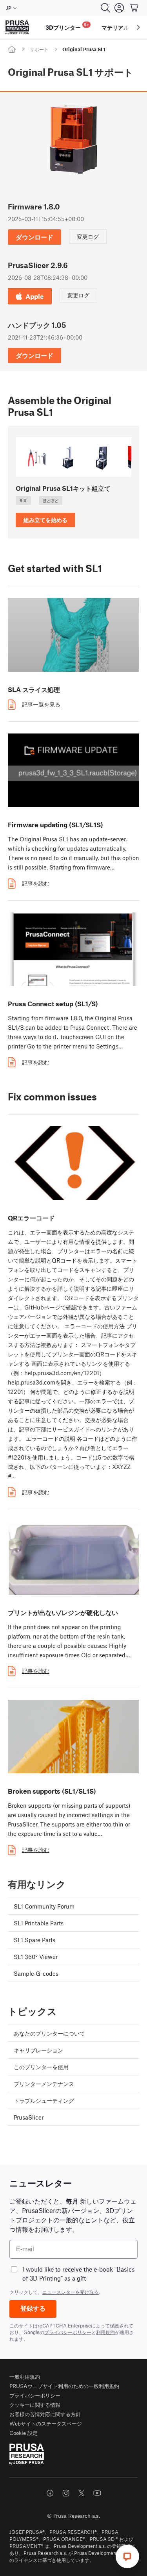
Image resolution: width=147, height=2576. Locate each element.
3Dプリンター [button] (67, 26)
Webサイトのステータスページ (46, 2423)
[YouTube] (97, 2493)
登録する (33, 2309)
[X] (82, 2493)
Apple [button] (35, 296)
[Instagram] (66, 2493)
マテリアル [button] (115, 27)
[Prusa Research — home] (17, 28)
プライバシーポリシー (68, 2332)
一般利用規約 (25, 2377)
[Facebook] (50, 2493)
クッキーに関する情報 (35, 2405)
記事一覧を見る (41, 704)
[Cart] (134, 8)
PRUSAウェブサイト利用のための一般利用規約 (64, 2386)
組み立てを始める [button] (45, 520)
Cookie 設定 (24, 2433)
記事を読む (36, 883)
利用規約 (105, 2332)
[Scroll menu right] (138, 27)
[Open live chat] (127, 2556)
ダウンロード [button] (34, 237)
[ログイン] (119, 8)
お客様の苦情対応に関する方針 (45, 2414)
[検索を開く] (105, 8)
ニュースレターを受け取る (71, 2292)
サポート (39, 49)
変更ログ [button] (88, 236)
